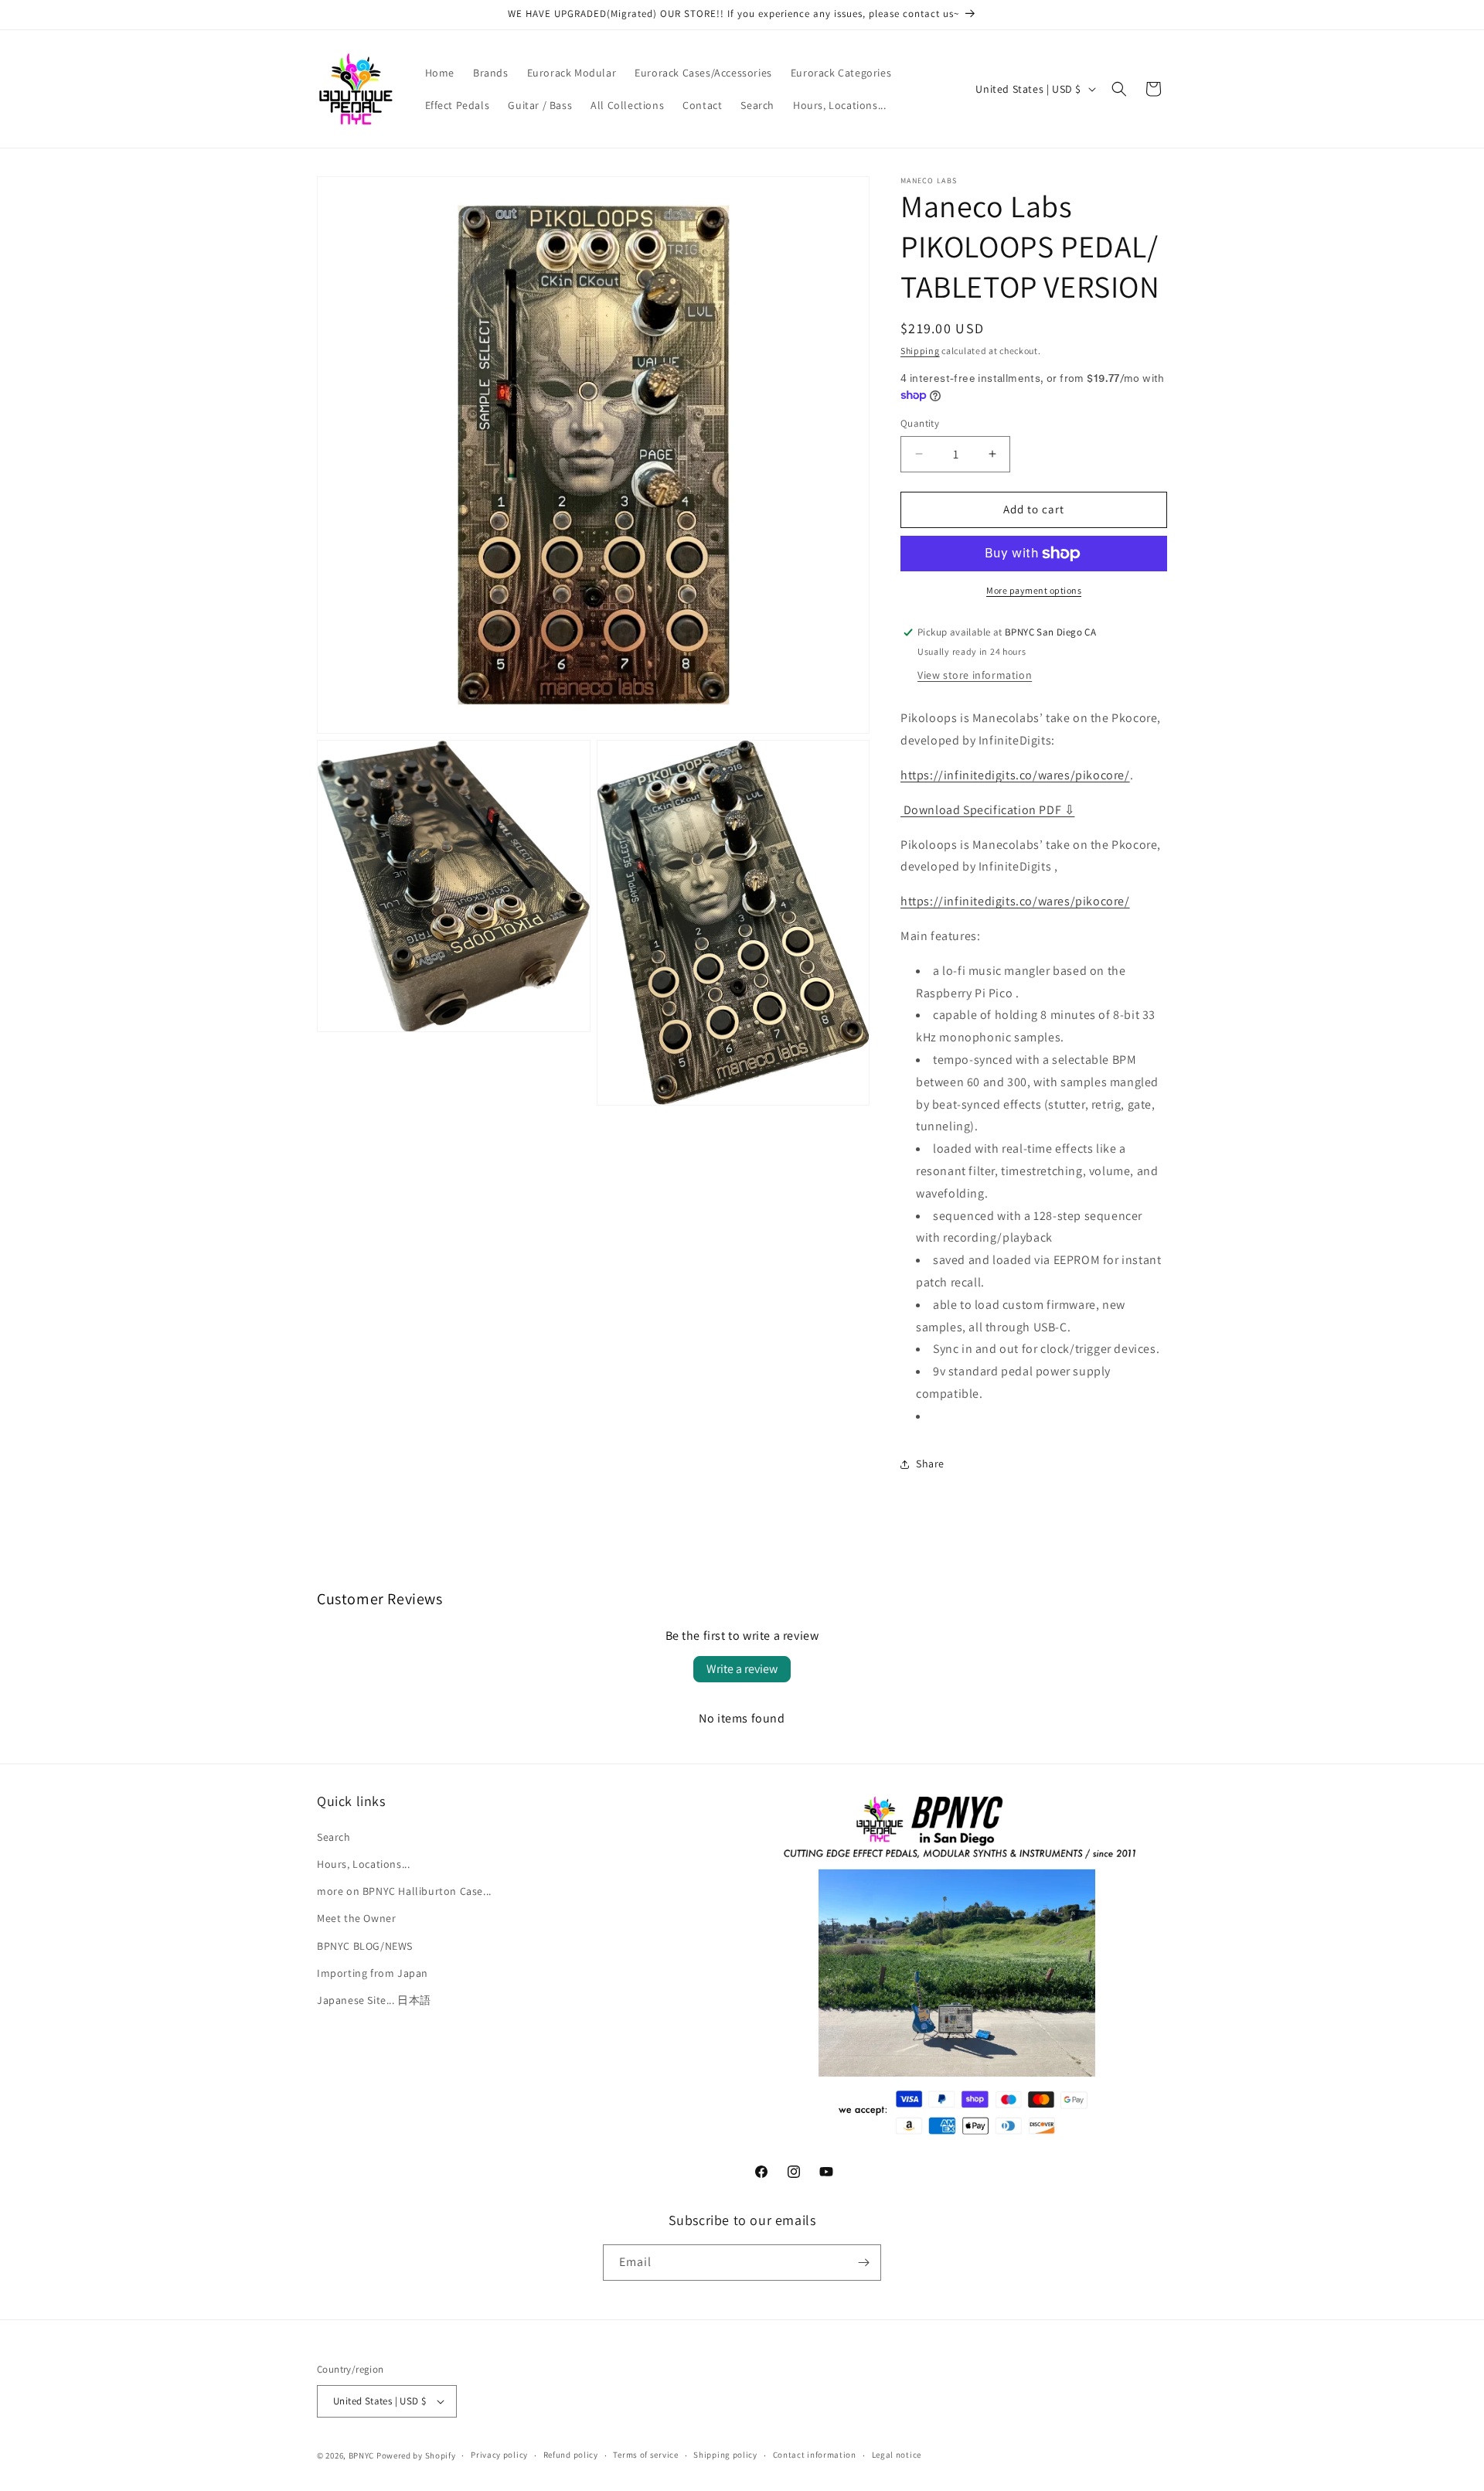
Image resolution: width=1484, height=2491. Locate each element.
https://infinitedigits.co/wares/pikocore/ (1015, 775)
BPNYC (362, 2455)
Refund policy (571, 2455)
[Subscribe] (863, 2263)
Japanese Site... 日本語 (374, 1999)
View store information (975, 675)
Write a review (742, 1669)
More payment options (1034, 590)
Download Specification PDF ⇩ (987, 810)
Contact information (815, 2455)
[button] (1119, 89)
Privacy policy (499, 2455)
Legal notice (897, 2455)
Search (334, 1836)
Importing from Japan (373, 1972)
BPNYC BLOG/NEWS (365, 1945)
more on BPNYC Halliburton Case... (404, 1890)
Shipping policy (725, 2455)
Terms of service (645, 2455)
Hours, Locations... (363, 1863)
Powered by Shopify (416, 2455)
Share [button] (930, 1464)
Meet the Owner (356, 1918)
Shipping (920, 351)
